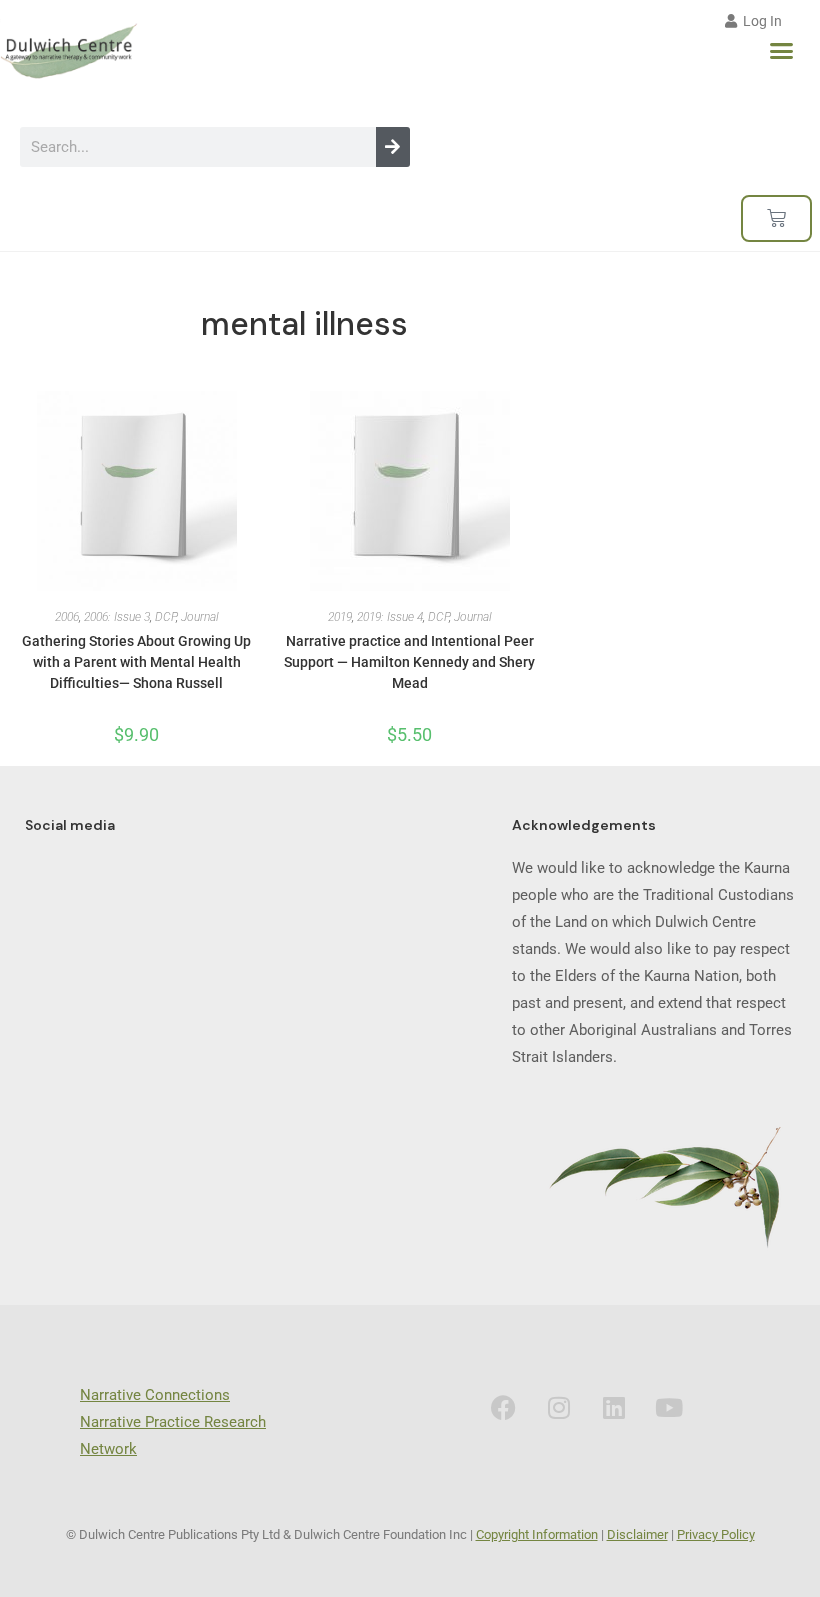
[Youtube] (669, 1407)
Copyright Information (537, 1534)
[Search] (393, 147)
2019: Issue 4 (390, 617)
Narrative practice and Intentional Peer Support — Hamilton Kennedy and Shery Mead (409, 662)
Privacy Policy (716, 1534)
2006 (67, 617)
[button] (782, 51)
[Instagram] (559, 1407)
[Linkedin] (614, 1407)
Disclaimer (637, 1534)
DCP (165, 617)
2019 (340, 617)
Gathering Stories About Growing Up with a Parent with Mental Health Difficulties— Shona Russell (136, 662)
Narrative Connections (155, 1395)
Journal (200, 617)
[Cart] (776, 218)
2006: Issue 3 (117, 617)
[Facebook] (504, 1407)
